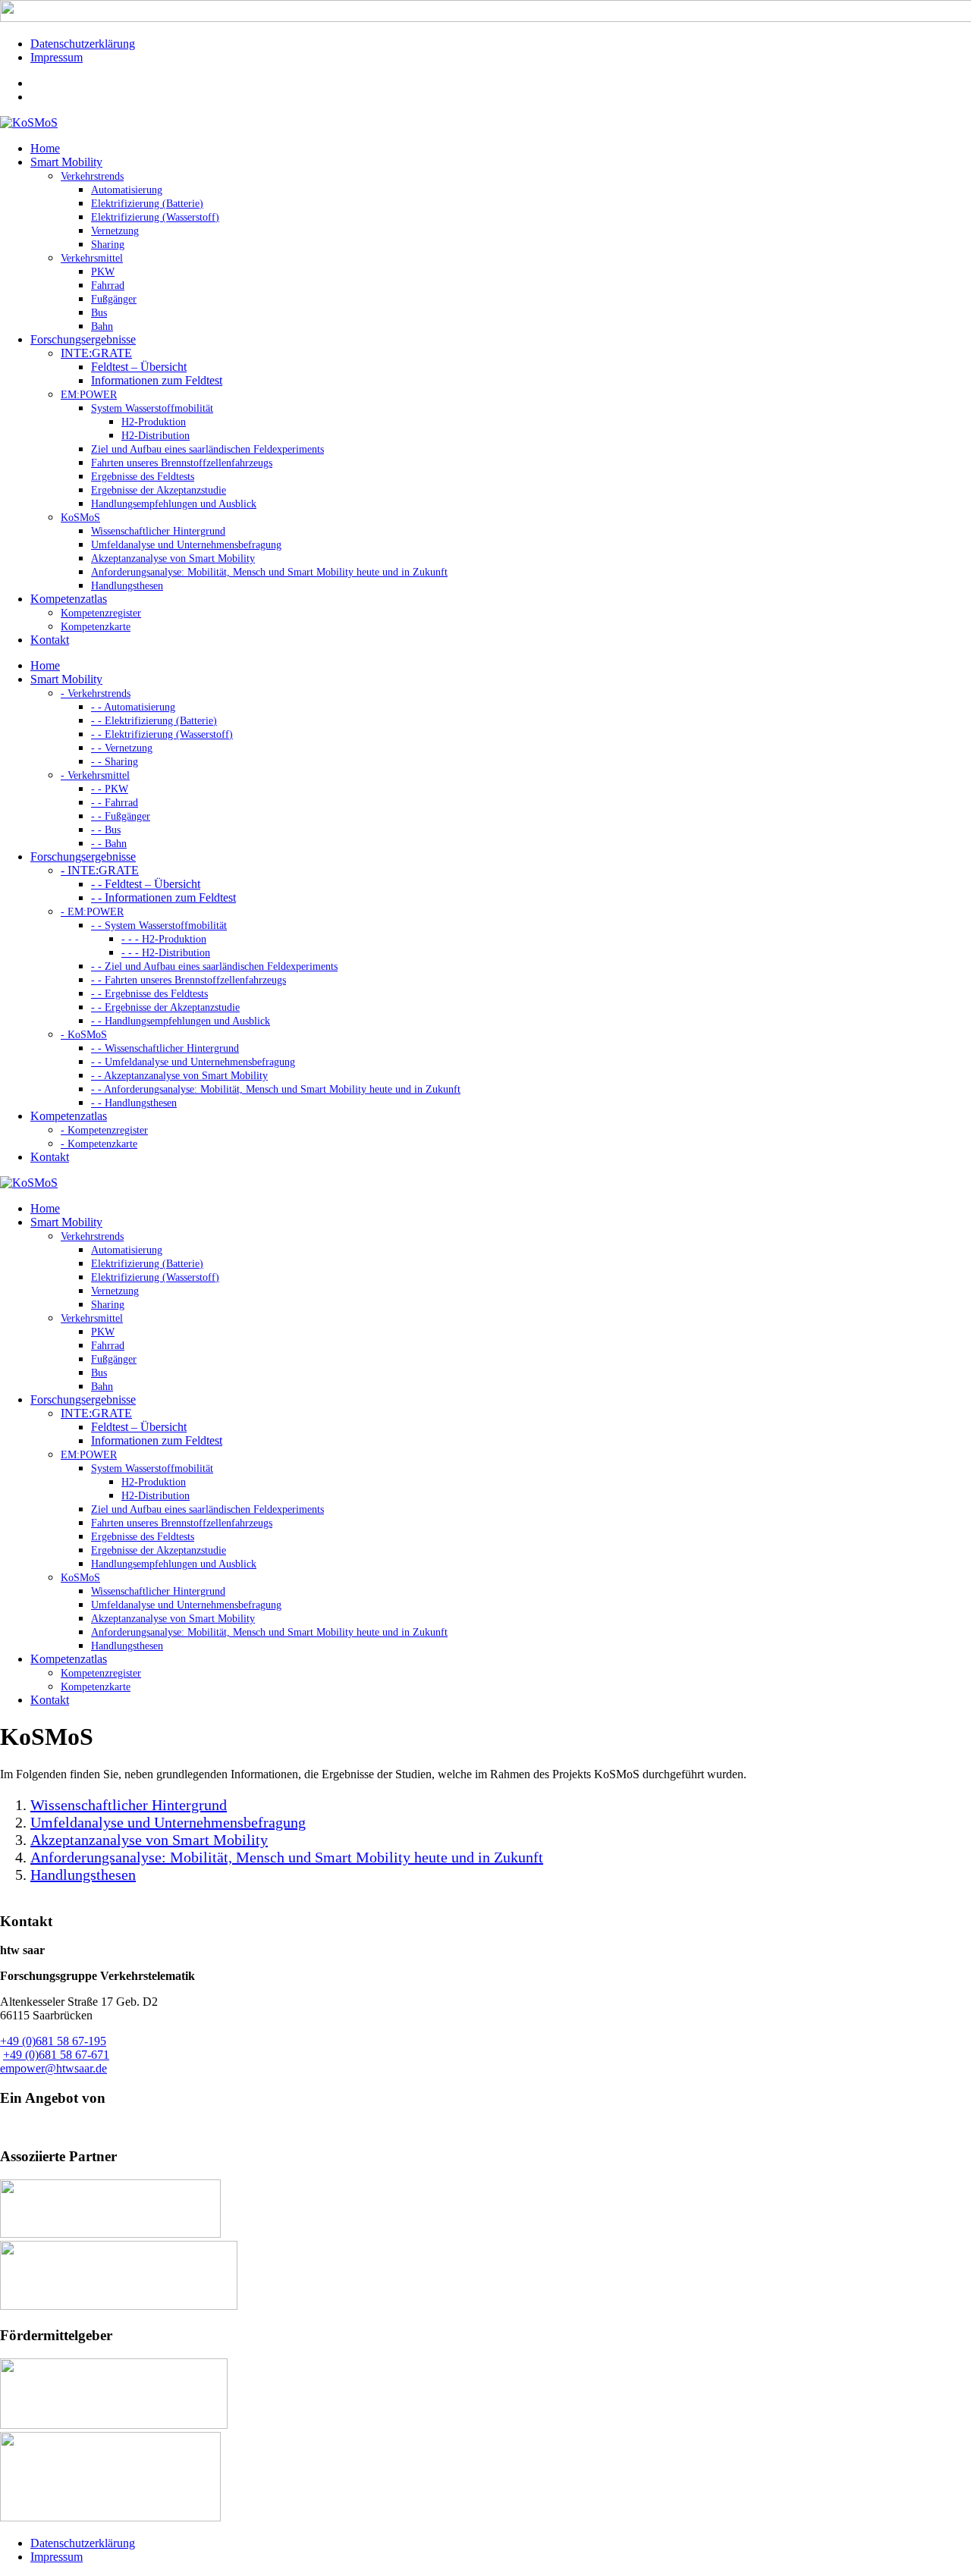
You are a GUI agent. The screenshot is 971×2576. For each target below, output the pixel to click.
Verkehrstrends (92, 176)
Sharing (108, 245)
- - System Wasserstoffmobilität (159, 926)
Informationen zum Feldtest (157, 380)
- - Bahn (109, 844)
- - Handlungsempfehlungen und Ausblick (181, 1021)
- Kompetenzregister (104, 1130)
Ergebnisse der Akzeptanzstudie (159, 490)
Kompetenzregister (101, 613)
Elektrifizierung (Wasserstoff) (155, 217)
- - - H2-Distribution (166, 953)
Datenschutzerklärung (83, 44)
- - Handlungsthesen (134, 1103)
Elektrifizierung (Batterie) (147, 204)
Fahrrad (108, 286)
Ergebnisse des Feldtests (143, 477)
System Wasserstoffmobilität (152, 408)
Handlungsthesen (127, 586)
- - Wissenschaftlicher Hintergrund (165, 1048)
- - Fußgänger (121, 816)
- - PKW (110, 789)
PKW (103, 272)
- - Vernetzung (122, 748)
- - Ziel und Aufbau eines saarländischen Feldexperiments (214, 966)
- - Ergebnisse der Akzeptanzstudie (165, 1007)
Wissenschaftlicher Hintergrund (158, 531)
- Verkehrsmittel (95, 775)
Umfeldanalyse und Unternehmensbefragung (186, 545)
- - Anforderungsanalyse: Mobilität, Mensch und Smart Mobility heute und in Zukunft (276, 1089)
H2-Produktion (154, 422)
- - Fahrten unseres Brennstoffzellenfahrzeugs (189, 980)
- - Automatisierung (133, 707)
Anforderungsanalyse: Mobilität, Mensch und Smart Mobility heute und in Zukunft (269, 572)
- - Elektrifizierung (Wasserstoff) (162, 734)
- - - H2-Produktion (164, 939)
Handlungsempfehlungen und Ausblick (174, 504)
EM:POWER (89, 395)
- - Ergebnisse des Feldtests (149, 994)
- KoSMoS (84, 1035)
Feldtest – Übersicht (139, 367)
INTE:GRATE (96, 353)
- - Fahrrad (115, 803)
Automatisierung (127, 190)
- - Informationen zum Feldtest (163, 897)
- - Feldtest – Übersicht (146, 884)
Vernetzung (115, 231)
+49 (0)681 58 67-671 (56, 2055)
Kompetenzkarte (96, 627)
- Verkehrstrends (96, 693)
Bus (99, 313)
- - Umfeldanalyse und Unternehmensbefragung (193, 1062)
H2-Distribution (156, 436)
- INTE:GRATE (100, 870)
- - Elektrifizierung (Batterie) (154, 721)
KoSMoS (80, 518)
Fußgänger (114, 299)
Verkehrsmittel (92, 258)
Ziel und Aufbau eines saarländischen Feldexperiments (207, 449)
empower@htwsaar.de (53, 2068)
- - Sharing (115, 762)
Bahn (102, 326)
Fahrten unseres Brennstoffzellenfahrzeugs (182, 463)
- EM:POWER (92, 912)
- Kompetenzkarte (99, 1144)
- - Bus (106, 830)
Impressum (57, 57)
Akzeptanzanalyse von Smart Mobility (173, 558)
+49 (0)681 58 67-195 (53, 2041)
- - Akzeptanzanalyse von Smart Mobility (179, 1076)
